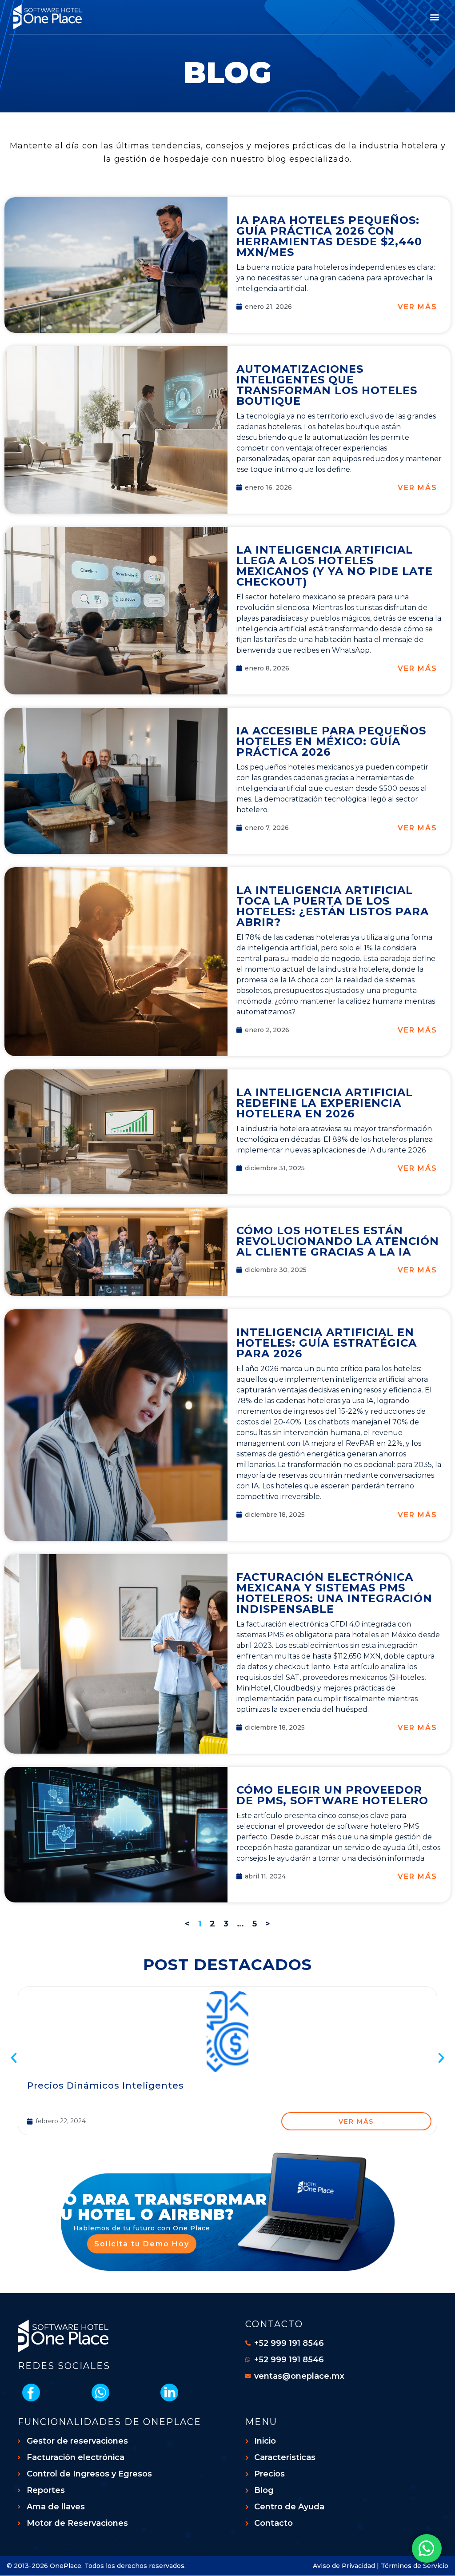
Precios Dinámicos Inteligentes (106, 2086)
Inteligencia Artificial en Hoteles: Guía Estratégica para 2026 (327, 1343)
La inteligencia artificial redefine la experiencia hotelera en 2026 (325, 1103)
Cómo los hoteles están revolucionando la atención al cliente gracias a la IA (338, 1241)
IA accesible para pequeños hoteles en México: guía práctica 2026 (331, 741)
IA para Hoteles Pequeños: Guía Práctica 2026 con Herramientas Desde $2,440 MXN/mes (329, 236)
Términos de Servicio (415, 2566)
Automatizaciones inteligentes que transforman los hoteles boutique (327, 385)
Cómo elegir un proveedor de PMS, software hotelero (332, 1795)
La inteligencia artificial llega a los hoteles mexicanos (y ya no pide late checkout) (335, 566)
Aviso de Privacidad (344, 2566)
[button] (434, 17)
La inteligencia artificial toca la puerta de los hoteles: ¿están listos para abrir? (333, 906)
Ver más (417, 307)
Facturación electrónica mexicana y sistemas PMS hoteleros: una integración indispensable (334, 1593)
